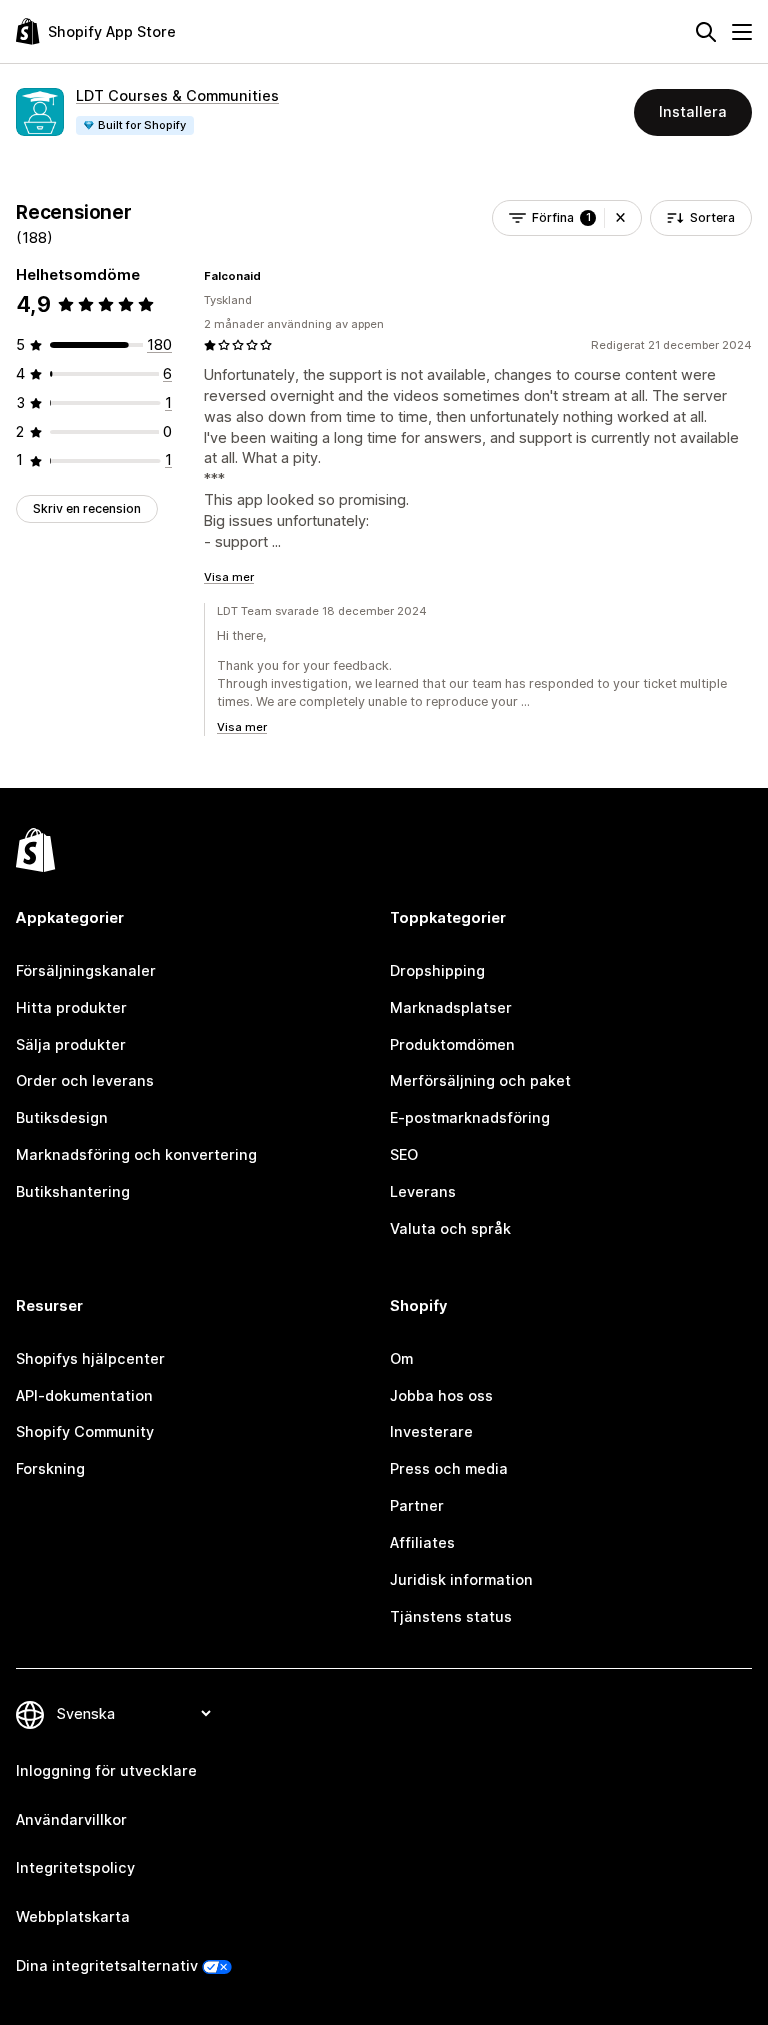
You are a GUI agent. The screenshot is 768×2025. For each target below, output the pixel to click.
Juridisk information (461, 1579)
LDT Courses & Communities (177, 95)
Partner (417, 1505)
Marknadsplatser (451, 1007)
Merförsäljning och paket (480, 1080)
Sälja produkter (71, 1044)
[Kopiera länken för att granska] (273, 276)
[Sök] (706, 32)
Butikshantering (73, 1191)
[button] (620, 218)
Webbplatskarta (73, 1916)
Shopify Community (85, 1431)
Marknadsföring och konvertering (136, 1154)
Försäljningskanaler (86, 970)
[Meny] (742, 32)
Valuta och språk (450, 1228)
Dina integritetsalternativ (107, 1965)
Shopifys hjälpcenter (90, 1358)
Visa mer (229, 577)
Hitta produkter (71, 1007)
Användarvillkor (71, 1819)
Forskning (50, 1468)
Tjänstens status (451, 1616)
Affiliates (422, 1542)
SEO (404, 1154)
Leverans (423, 1191)
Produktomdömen (452, 1044)
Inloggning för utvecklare (106, 1770)
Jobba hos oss (441, 1395)
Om (401, 1358)
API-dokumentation (84, 1395)
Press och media (449, 1468)
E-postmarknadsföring (470, 1117)
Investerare (431, 1431)
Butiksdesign (62, 1117)
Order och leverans (85, 1080)
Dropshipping (437, 970)
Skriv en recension (87, 508)
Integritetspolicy (75, 1867)
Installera (693, 111)
